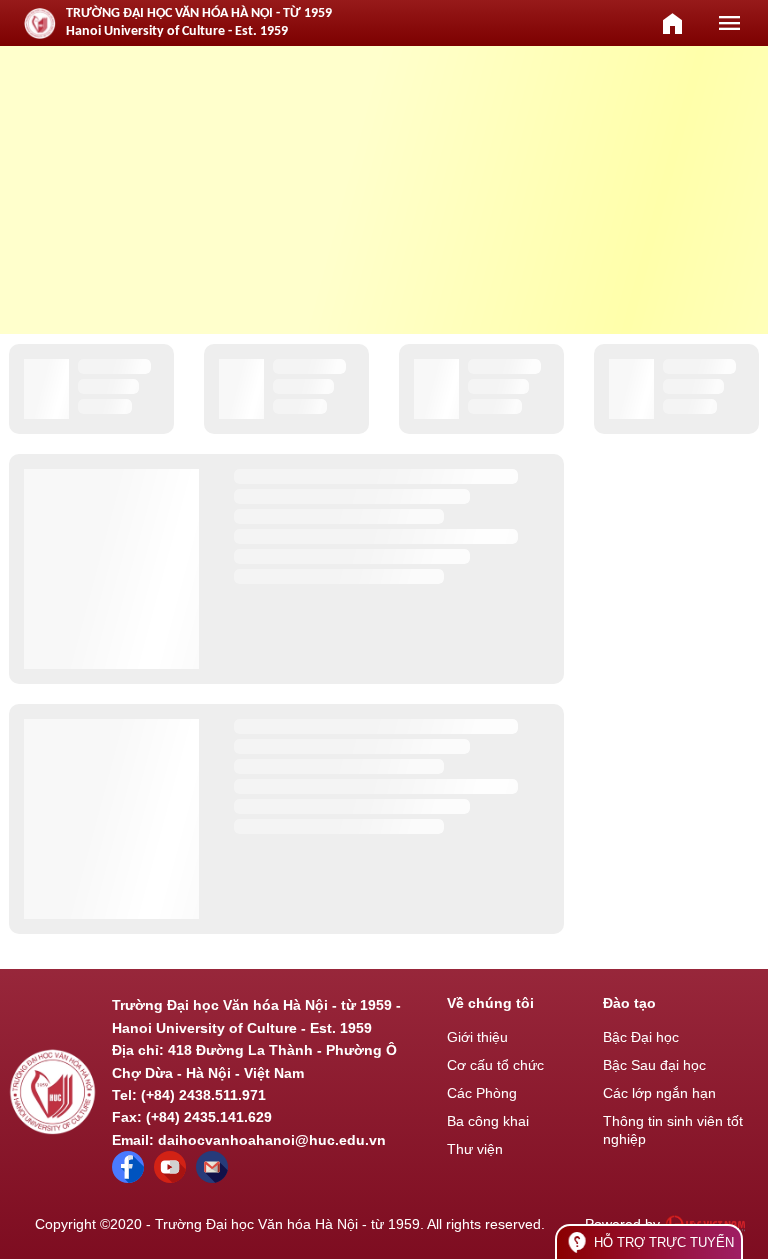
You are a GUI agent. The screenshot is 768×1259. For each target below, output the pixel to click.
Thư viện (475, 1149)
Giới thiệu (477, 1037)
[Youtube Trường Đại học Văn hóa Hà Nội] (170, 1178)
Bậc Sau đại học (654, 1065)
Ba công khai (488, 1121)
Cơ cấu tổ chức (495, 1065)
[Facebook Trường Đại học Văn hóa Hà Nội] (128, 1178)
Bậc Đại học (641, 1037)
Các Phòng (482, 1093)
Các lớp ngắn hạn (659, 1093)
